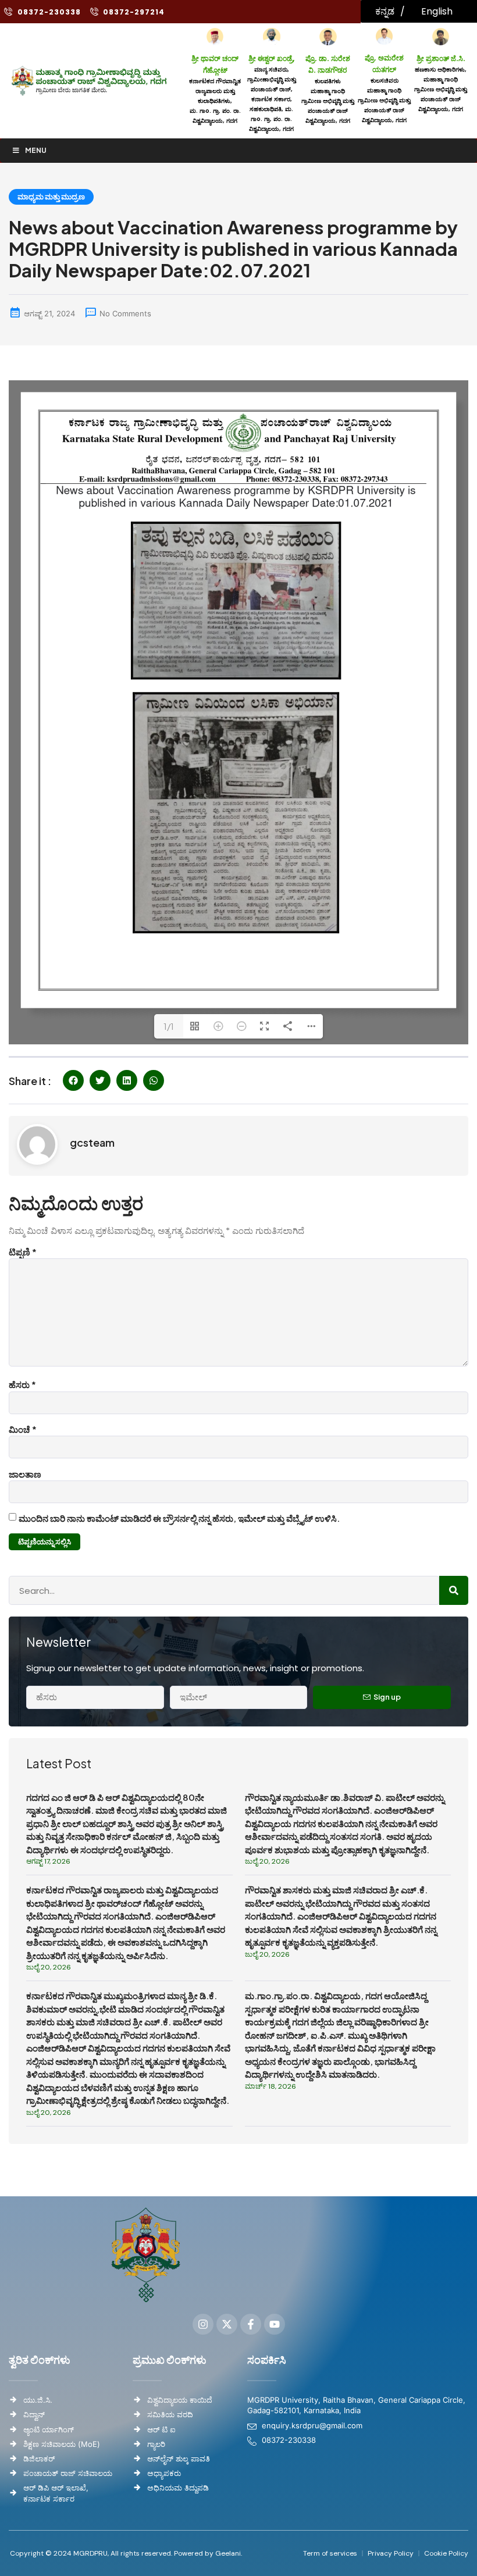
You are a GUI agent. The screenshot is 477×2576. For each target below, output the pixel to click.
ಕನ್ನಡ (385, 11)
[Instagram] (203, 2324)
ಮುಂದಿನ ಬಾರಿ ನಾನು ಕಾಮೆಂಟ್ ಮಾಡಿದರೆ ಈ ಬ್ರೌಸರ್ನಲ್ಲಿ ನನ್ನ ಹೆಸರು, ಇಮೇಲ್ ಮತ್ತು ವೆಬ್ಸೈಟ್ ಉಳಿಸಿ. (179, 1518)
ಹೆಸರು (22, 1384)
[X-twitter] (227, 2324)
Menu (36, 150)
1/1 (169, 1026)
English (437, 11)
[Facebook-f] (251, 2324)
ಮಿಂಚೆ (23, 1429)
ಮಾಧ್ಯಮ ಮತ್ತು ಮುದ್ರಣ (51, 197)
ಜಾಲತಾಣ (25, 1474)
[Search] (454, 1590)
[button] (73, 1080)
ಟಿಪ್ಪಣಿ (23, 1252)
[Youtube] (275, 2324)
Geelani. (228, 2553)
